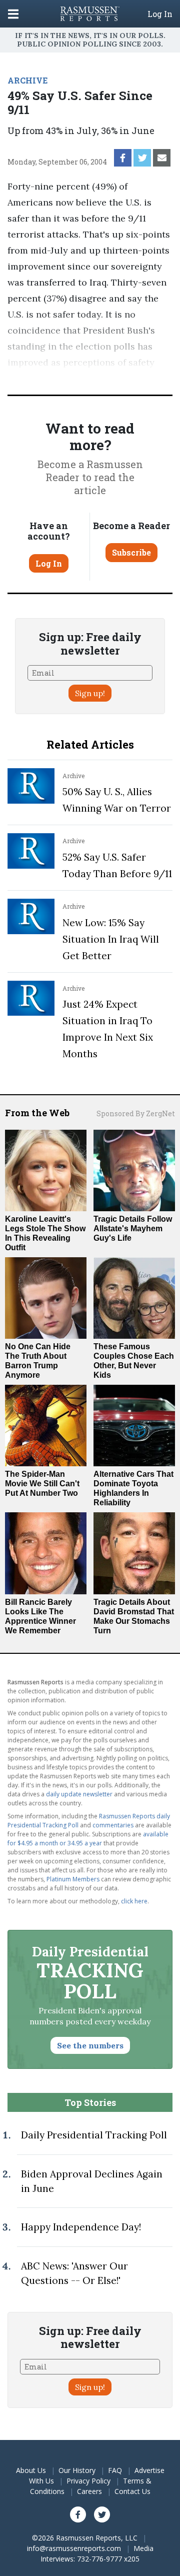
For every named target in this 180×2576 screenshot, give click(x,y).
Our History (77, 2470)
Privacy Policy (88, 2481)
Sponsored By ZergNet (136, 1113)
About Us (31, 2470)
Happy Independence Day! (81, 2227)
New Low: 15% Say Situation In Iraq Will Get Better (111, 939)
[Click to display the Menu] (13, 14)
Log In (160, 14)
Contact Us (132, 2491)
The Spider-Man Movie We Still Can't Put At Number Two (42, 1484)
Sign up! (90, 693)
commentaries (113, 1825)
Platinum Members (73, 1879)
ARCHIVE (27, 80)
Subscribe (131, 552)
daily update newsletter (79, 1794)
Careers (89, 2491)
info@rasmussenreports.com (74, 2548)
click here (134, 1901)
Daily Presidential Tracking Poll (94, 2135)
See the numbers (90, 2045)
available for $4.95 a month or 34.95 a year (88, 1839)
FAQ (115, 2470)
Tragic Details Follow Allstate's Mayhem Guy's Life (133, 1228)
